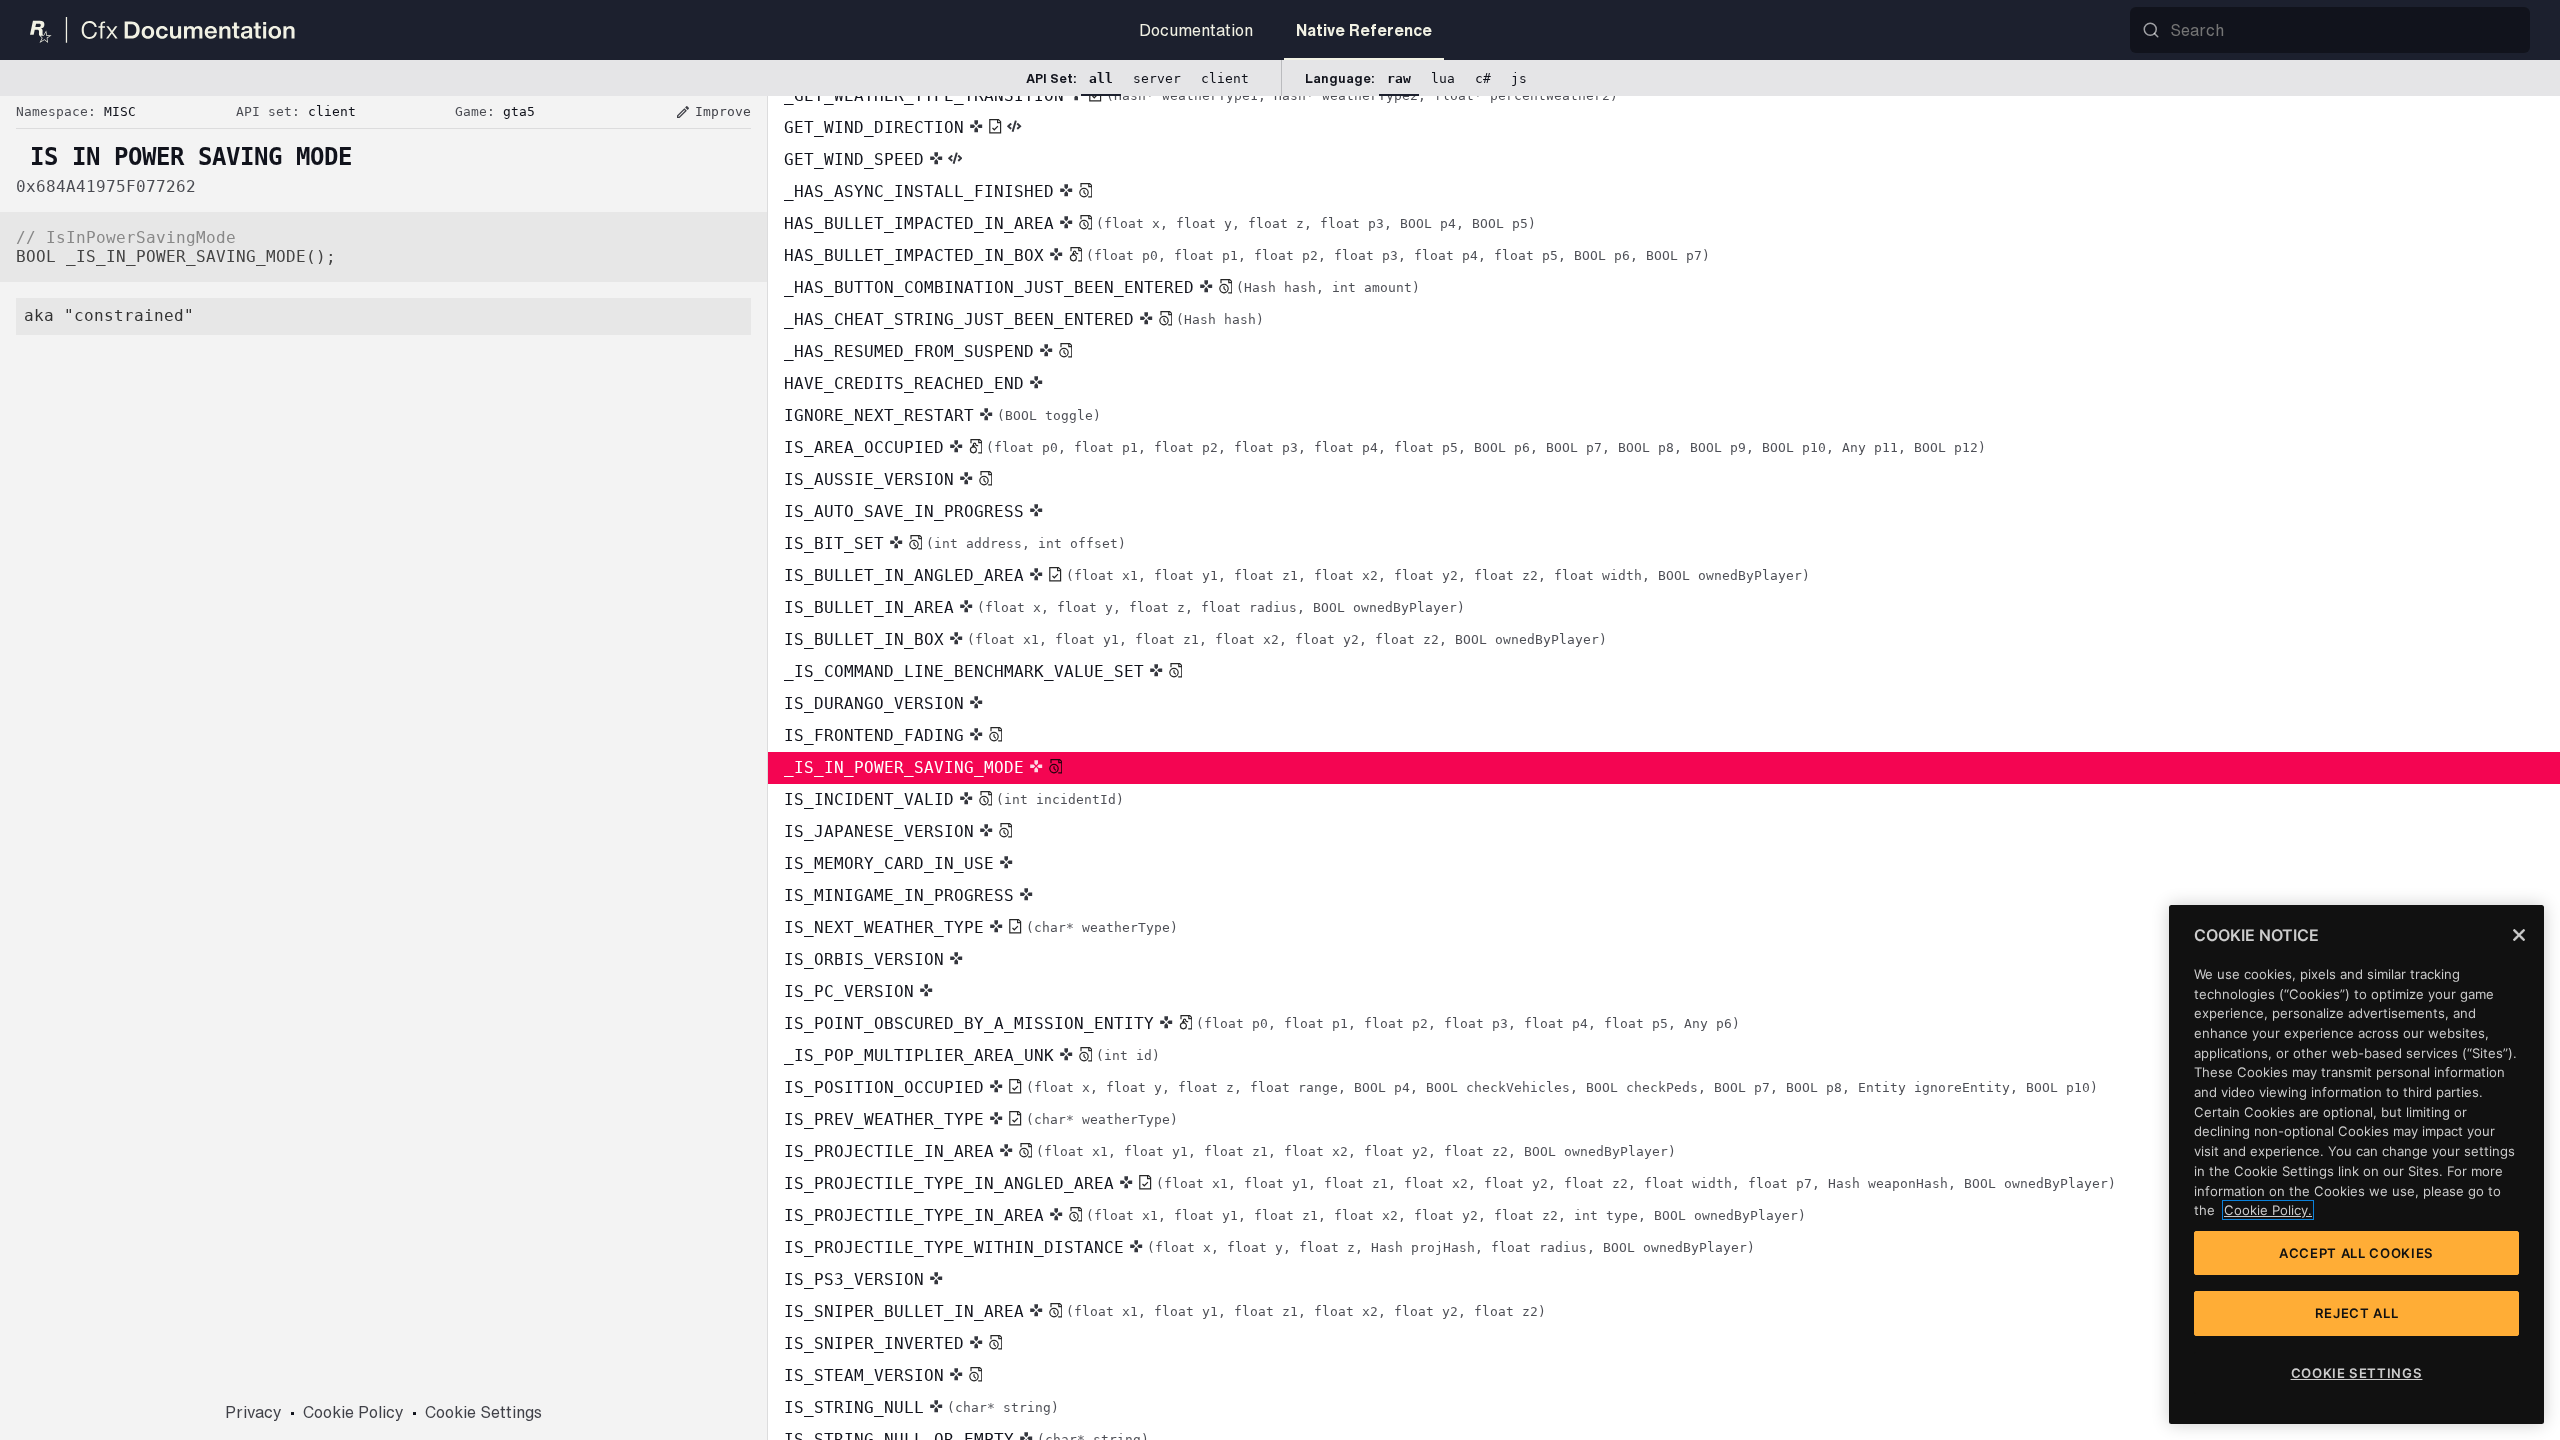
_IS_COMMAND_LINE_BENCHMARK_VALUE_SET (964, 671)
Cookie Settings (483, 1412)
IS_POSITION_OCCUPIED (1441, 1087)
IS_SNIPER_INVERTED (874, 1343)
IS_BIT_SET (955, 543)
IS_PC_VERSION (849, 991)
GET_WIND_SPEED (854, 159)
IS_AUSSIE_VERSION (869, 479)
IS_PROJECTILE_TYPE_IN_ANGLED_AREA (1450, 1183)
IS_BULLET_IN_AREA (1124, 607)
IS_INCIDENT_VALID (954, 799)
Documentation (1196, 30)
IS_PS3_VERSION (854, 1279)
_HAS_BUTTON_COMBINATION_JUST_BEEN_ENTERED (1102, 287)
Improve (713, 112)
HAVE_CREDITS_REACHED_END (904, 383)
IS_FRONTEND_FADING (874, 735)
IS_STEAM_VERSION (864, 1375)
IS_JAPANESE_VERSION (879, 831)
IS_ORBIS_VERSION (864, 959)
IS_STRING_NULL (921, 1407)
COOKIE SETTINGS (2357, 1373)
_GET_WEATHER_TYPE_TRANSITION (1201, 95)
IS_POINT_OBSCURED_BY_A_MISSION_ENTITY (1262, 1023)
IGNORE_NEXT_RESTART (942, 415)
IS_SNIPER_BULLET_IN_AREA (1165, 1311)
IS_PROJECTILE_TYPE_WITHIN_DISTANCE (1269, 1247)
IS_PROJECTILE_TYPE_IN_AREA (1295, 1215)
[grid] (1664, 768)
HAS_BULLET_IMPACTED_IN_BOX (1247, 255)
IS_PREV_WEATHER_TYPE (981, 1119)
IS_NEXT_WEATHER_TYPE (981, 927)
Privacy (253, 1412)
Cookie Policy (353, 1412)
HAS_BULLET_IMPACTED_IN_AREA (1160, 223)
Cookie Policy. (2268, 1210)
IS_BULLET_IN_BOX (1195, 639)
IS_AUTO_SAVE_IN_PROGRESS (904, 511)
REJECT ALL (2357, 1313)
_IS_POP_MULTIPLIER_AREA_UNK (972, 1055)
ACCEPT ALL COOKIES (2356, 1253)
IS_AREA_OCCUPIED (1385, 447)
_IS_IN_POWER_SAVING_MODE (904, 767)
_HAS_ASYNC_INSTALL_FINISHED (919, 191)
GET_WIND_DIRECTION (874, 127)
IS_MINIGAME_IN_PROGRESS (899, 895)
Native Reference (1364, 30)
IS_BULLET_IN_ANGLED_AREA (1297, 575)
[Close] (2519, 935)
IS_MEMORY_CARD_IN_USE (889, 863)
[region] (2356, 1164)
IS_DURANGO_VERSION (874, 703)
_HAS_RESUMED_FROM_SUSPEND (909, 351)
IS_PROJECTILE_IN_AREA (1230, 1151)
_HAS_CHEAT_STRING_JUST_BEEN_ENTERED (1024, 319)
